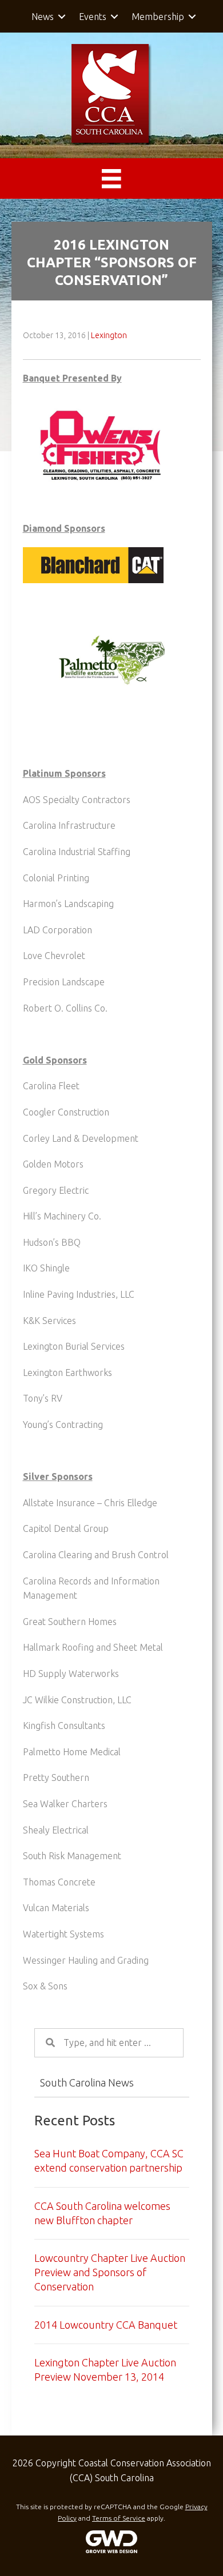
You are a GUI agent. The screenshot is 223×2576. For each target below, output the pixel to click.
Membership (158, 17)
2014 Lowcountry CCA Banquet (106, 2325)
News (43, 17)
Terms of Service (119, 2518)
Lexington (109, 335)
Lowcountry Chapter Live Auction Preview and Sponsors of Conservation (110, 2272)
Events (93, 17)
